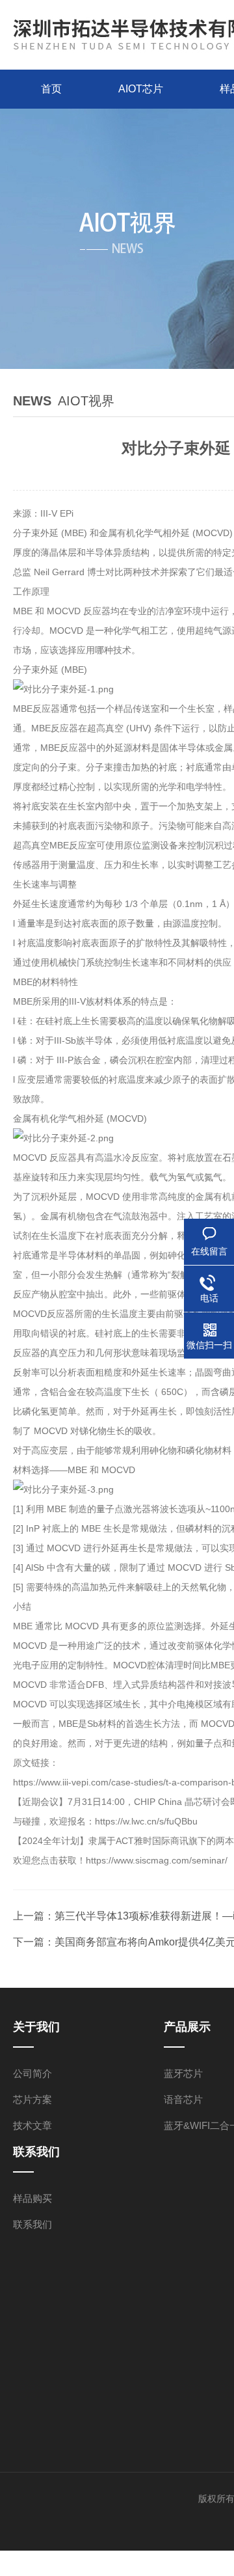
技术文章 (32, 2125)
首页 (51, 89)
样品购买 (32, 2198)
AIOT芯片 (141, 89)
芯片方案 (32, 2099)
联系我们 (32, 2224)
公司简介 (32, 2073)
